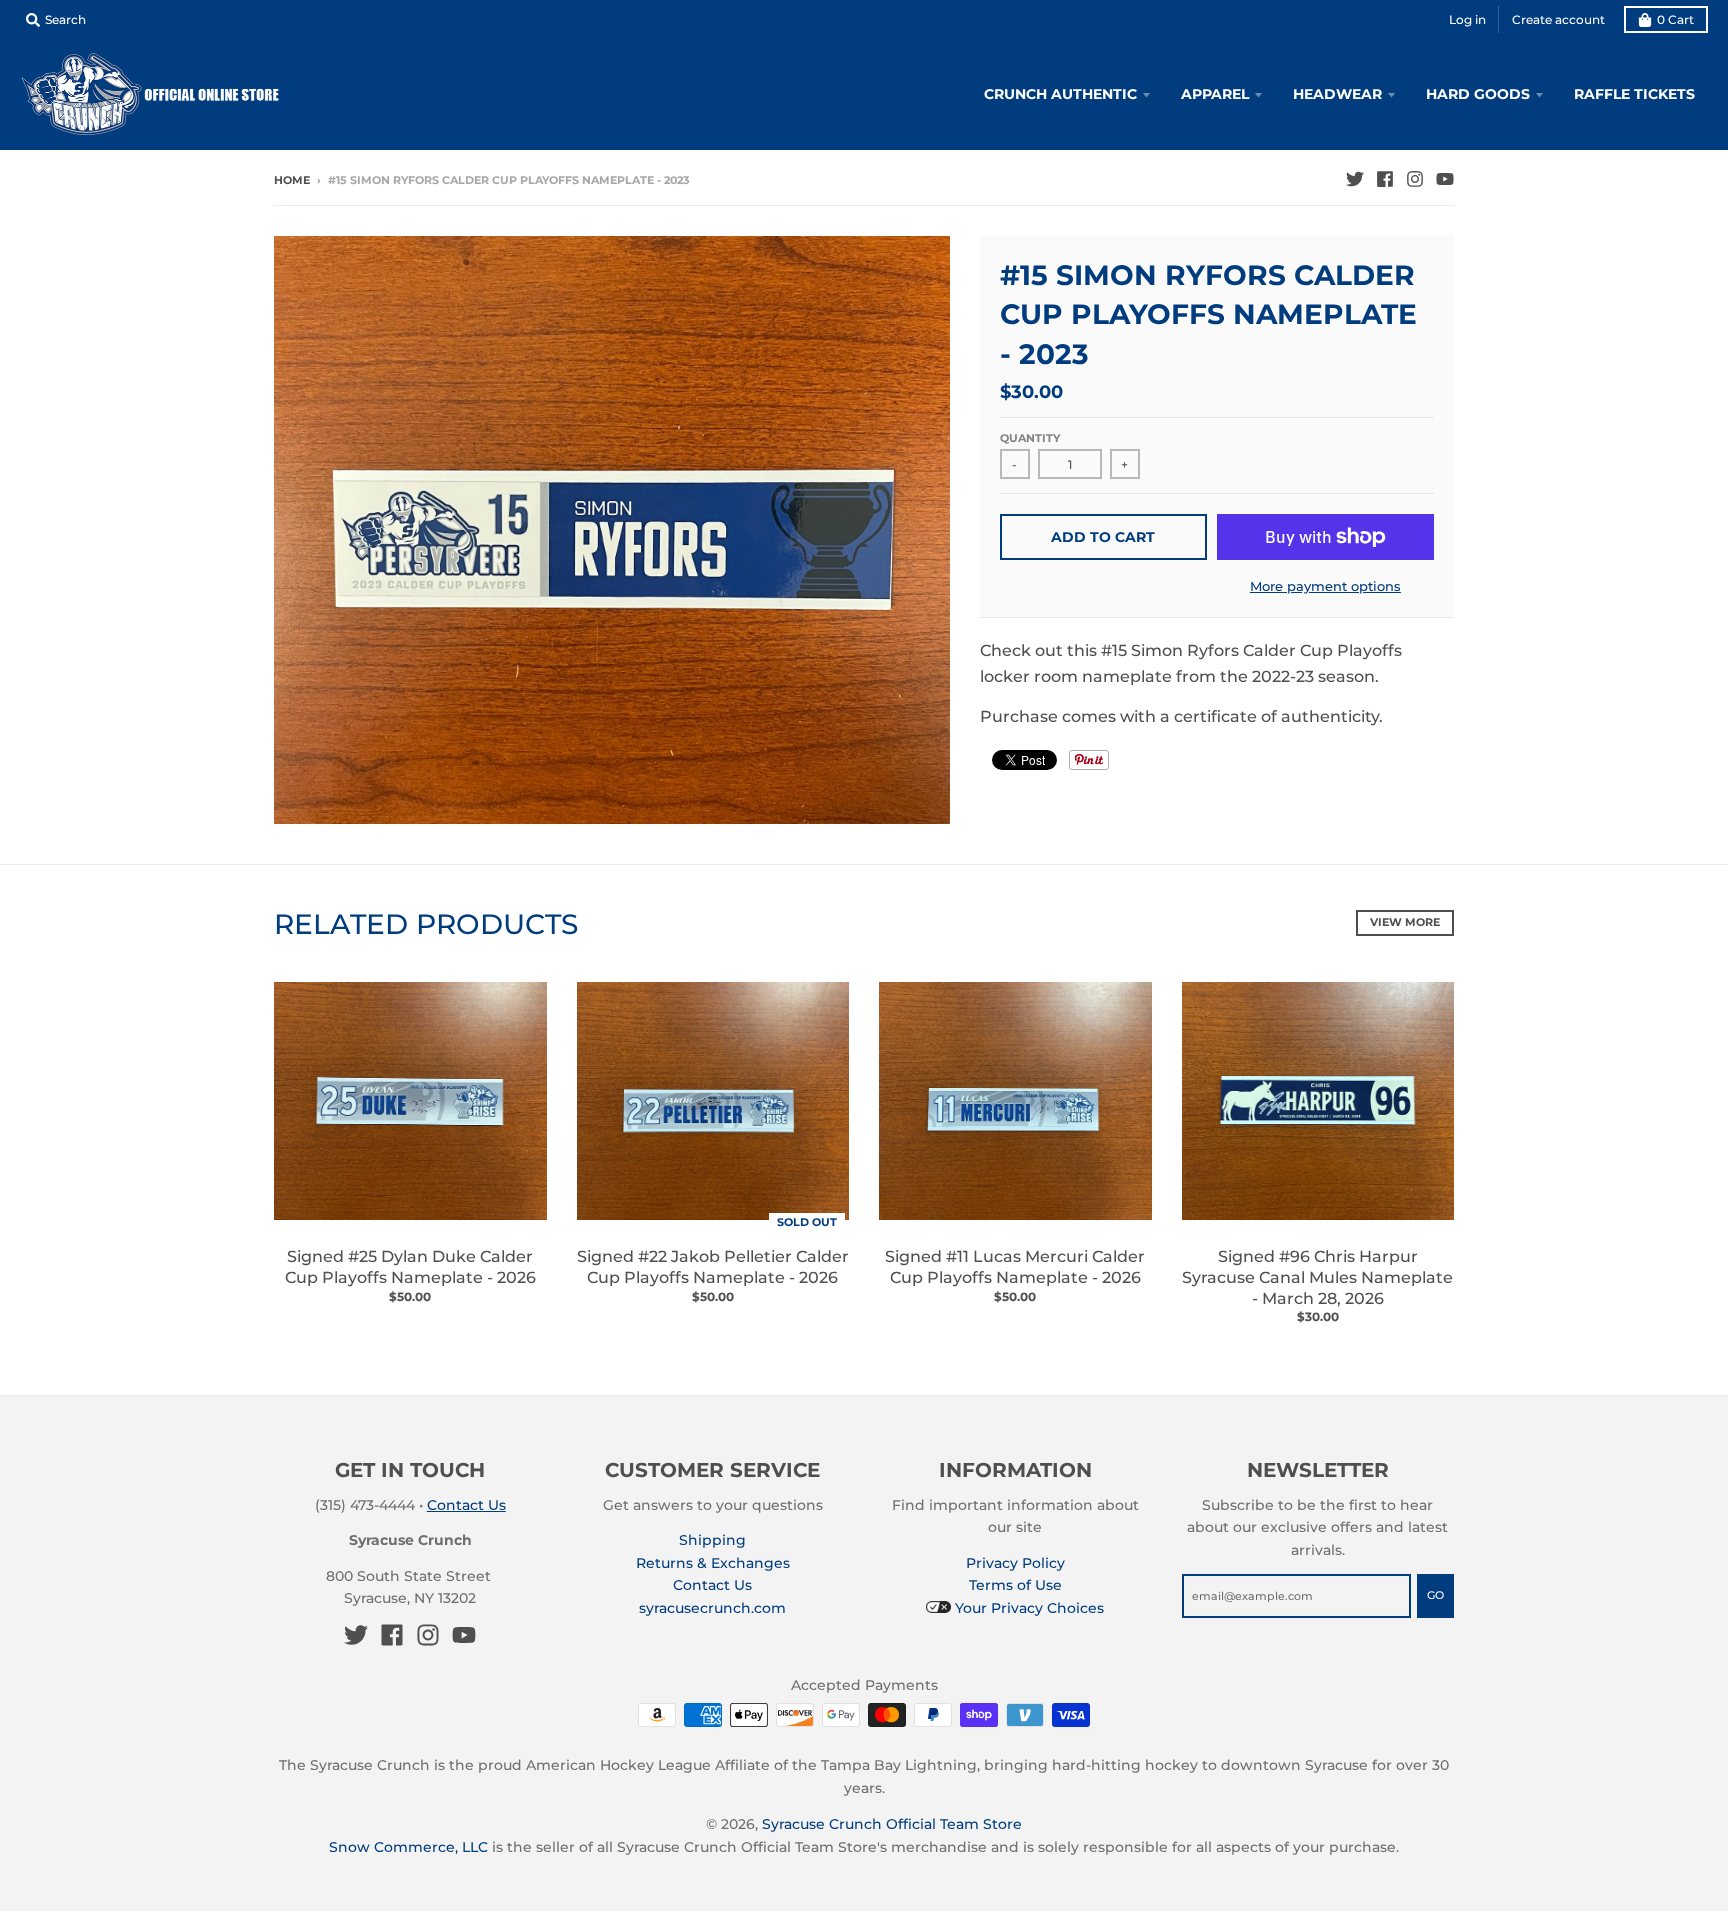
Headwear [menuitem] (1337, 94)
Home (292, 180)
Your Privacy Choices (1027, 1608)
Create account (1558, 19)
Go (1435, 1595)
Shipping (712, 1540)
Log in (1467, 19)
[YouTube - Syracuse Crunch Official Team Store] (1445, 179)
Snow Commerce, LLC (408, 1847)
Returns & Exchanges (713, 1563)
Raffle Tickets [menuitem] (1634, 94)
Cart (1675, 19)
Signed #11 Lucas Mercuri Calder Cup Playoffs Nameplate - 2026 (1015, 1267)
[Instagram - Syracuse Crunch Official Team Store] (1415, 179)
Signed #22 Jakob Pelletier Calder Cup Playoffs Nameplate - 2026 (713, 1267)
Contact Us (466, 1505)
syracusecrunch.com (712, 1608)
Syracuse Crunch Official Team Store (892, 1824)
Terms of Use (1015, 1585)
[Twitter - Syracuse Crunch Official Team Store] (1355, 179)
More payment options (1325, 586)
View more (1405, 922)
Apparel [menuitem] (1215, 94)
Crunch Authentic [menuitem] (1060, 94)
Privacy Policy (1015, 1563)
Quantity (1030, 438)
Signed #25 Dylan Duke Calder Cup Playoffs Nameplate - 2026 (410, 1267)
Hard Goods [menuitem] (1478, 94)
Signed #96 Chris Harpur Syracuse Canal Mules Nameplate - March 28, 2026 (1317, 1277)
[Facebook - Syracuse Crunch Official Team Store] (1385, 179)
